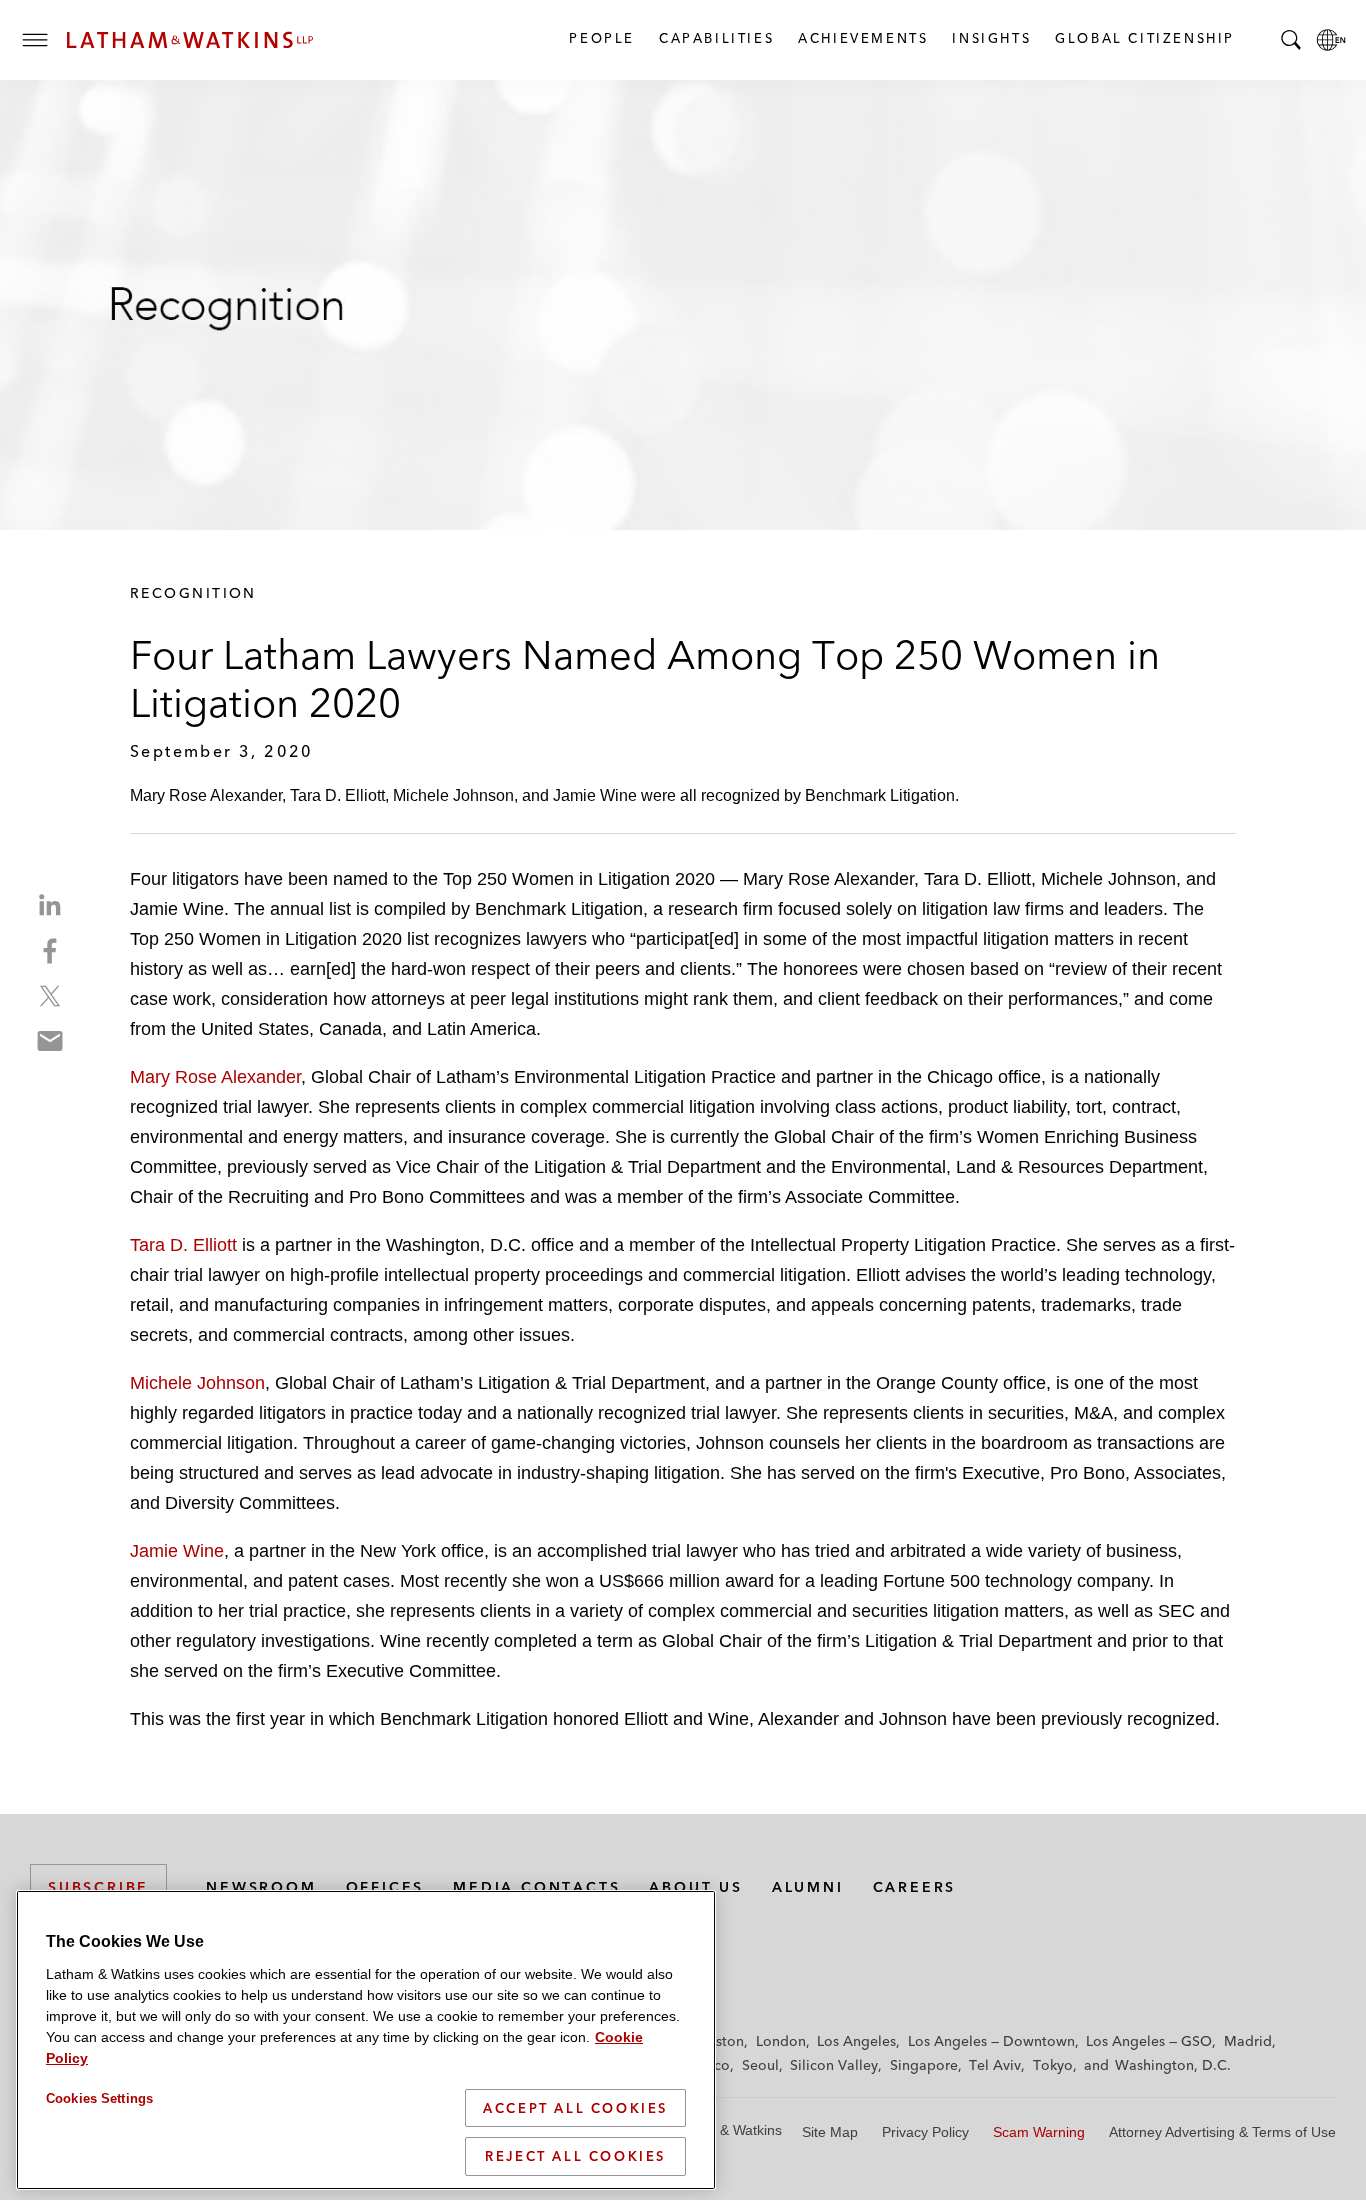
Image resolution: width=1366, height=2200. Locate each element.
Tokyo (1053, 2065)
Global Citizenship (1144, 38)
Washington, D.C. (1173, 2065)
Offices (385, 1887)
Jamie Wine (177, 1551)
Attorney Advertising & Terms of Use (1222, 2132)
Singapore (924, 2065)
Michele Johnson (197, 1383)
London (781, 2041)
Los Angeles (856, 2041)
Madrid (1248, 2041)
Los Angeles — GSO (1149, 2041)
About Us (695, 1887)
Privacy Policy (925, 2132)
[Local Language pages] (1331, 40)
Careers (915, 1887)
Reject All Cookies (575, 2156)
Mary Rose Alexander (215, 1077)
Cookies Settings (99, 2098)
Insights (990, 38)
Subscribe (98, 1887)
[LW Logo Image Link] (190, 40)
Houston (716, 2041)
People (601, 38)
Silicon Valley (834, 2065)
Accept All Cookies (575, 2108)
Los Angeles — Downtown (991, 2041)
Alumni (808, 1887)
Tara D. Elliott (186, 1245)
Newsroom (261, 1887)
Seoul (760, 2065)
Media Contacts (536, 1887)
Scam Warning (1039, 2132)
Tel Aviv (995, 2065)
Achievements (862, 38)
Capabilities (715, 38)
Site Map (830, 2132)
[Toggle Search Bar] (1291, 40)
